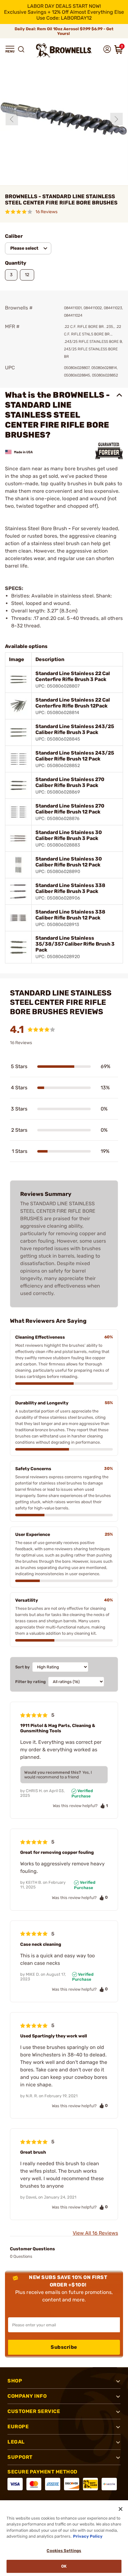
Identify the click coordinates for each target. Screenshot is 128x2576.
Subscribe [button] (64, 2347)
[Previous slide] (12, 119)
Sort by (23, 1667)
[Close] (121, 2509)
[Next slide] (117, 119)
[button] (10, 49)
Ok (64, 2566)
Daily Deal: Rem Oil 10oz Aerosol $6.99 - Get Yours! (64, 31)
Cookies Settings (64, 2551)
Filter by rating (30, 1682)
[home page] (64, 50)
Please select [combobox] (24, 248)
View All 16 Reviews (95, 2233)
